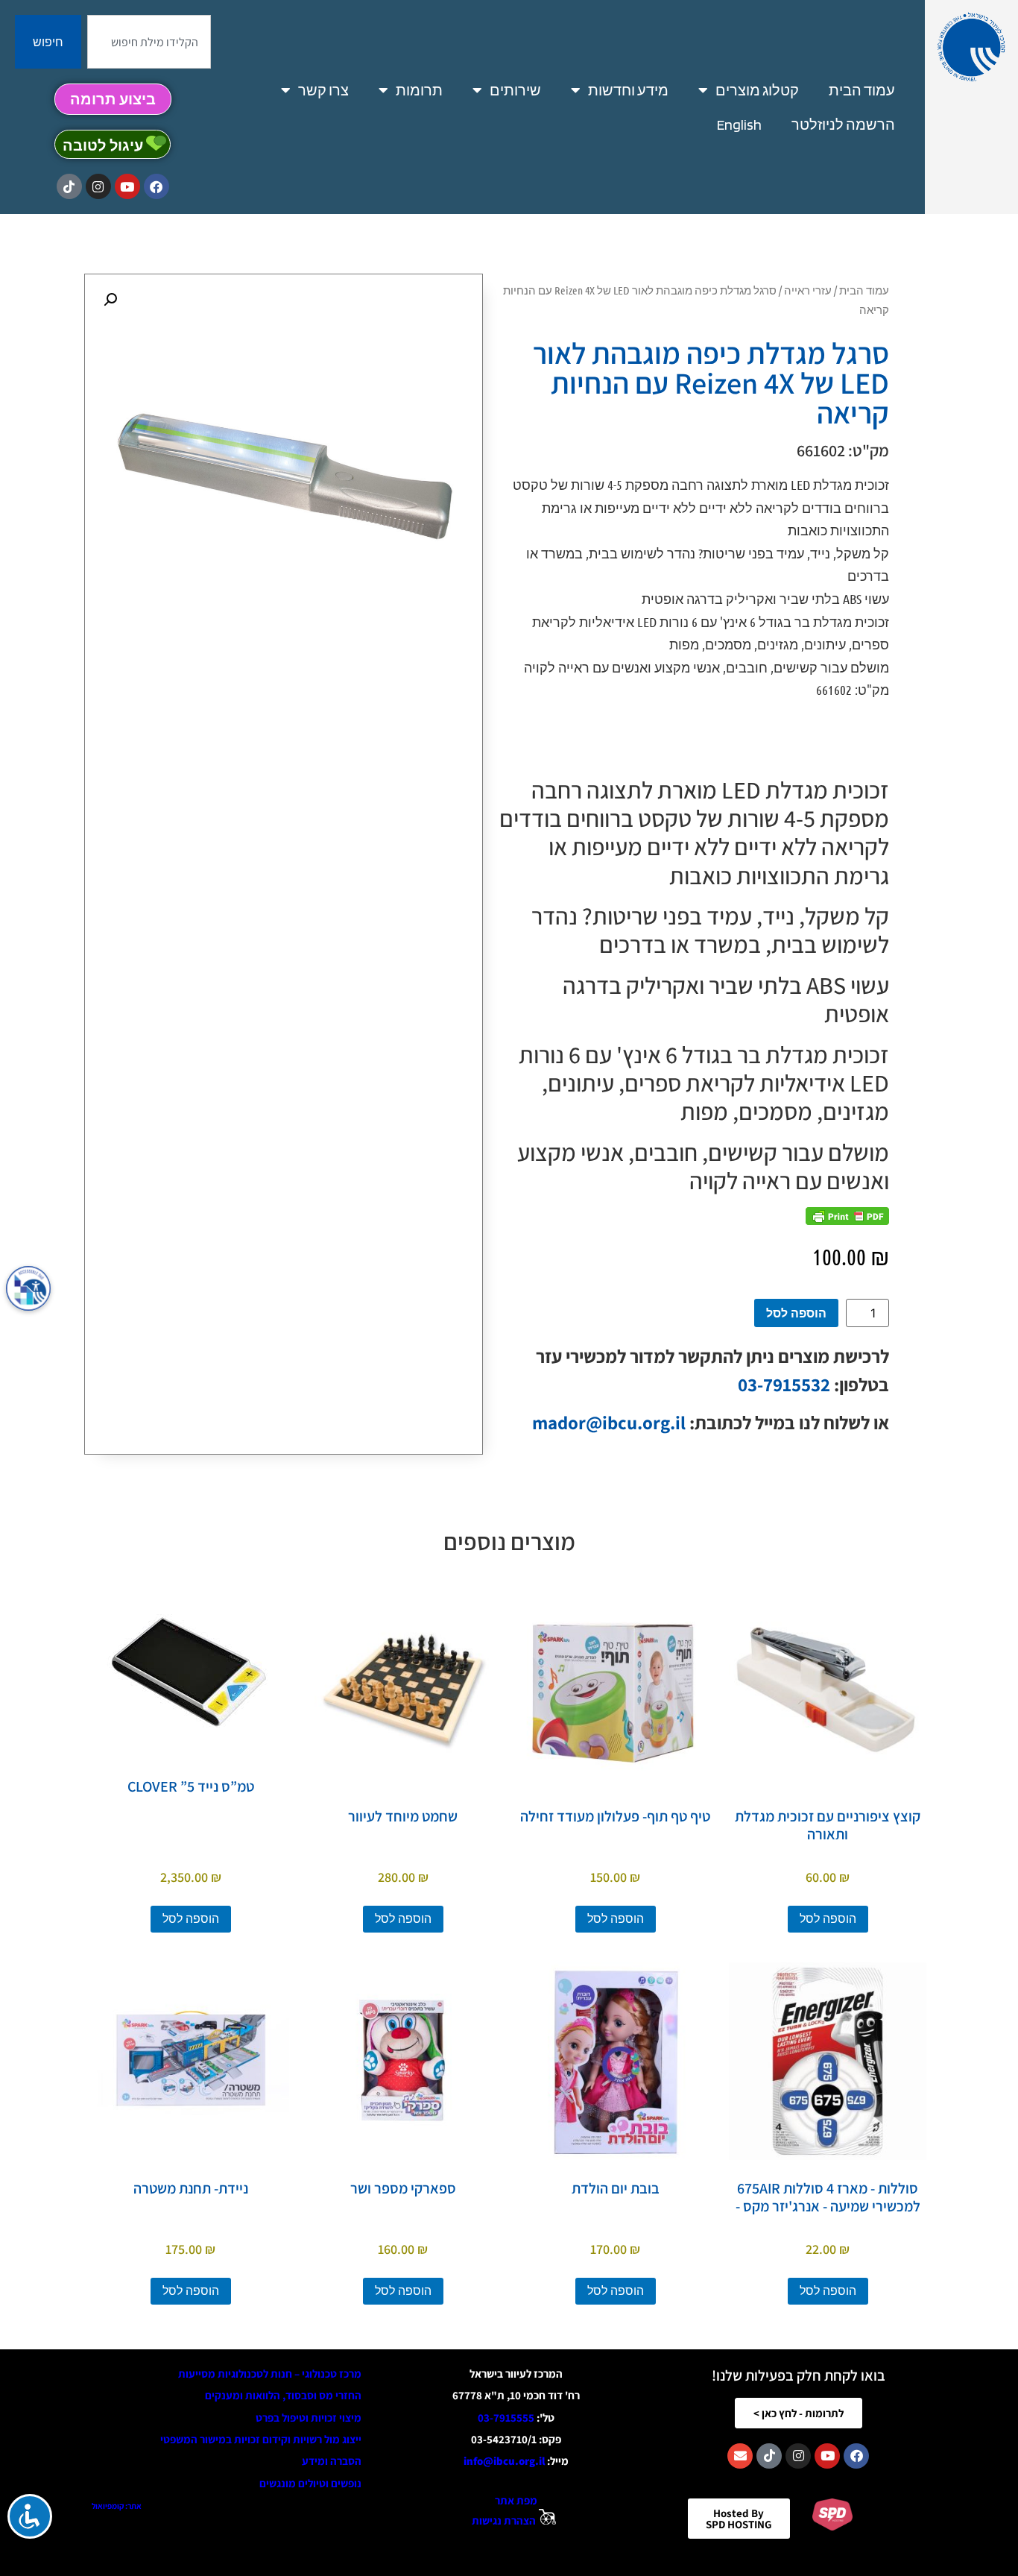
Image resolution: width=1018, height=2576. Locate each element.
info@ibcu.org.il (504, 2461)
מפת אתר (516, 2500)
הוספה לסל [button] (828, 1919)
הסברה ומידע (332, 2461)
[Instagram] (98, 186)
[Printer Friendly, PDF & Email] (847, 1216)
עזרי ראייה (808, 290)
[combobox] (149, 42)
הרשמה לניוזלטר (843, 125)
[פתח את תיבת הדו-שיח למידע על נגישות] (28, 1288)
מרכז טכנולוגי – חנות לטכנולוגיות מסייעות (270, 2374)
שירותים (515, 90)
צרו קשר (323, 90)
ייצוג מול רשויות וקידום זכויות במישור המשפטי (261, 2439)
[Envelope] (740, 2456)
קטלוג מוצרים (757, 90)
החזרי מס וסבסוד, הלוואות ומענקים (283, 2395)
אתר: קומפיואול (117, 2506)
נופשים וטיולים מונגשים (310, 2483)
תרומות (419, 90)
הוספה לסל (796, 1313)
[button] (110, 300)
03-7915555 (506, 2418)
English (739, 125)
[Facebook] (157, 186)
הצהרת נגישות (504, 2520)
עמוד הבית (862, 90)
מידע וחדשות (628, 90)
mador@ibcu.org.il (609, 1422)
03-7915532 (784, 1384)
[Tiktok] (69, 186)
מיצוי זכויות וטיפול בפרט (309, 2418)
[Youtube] (127, 186)
